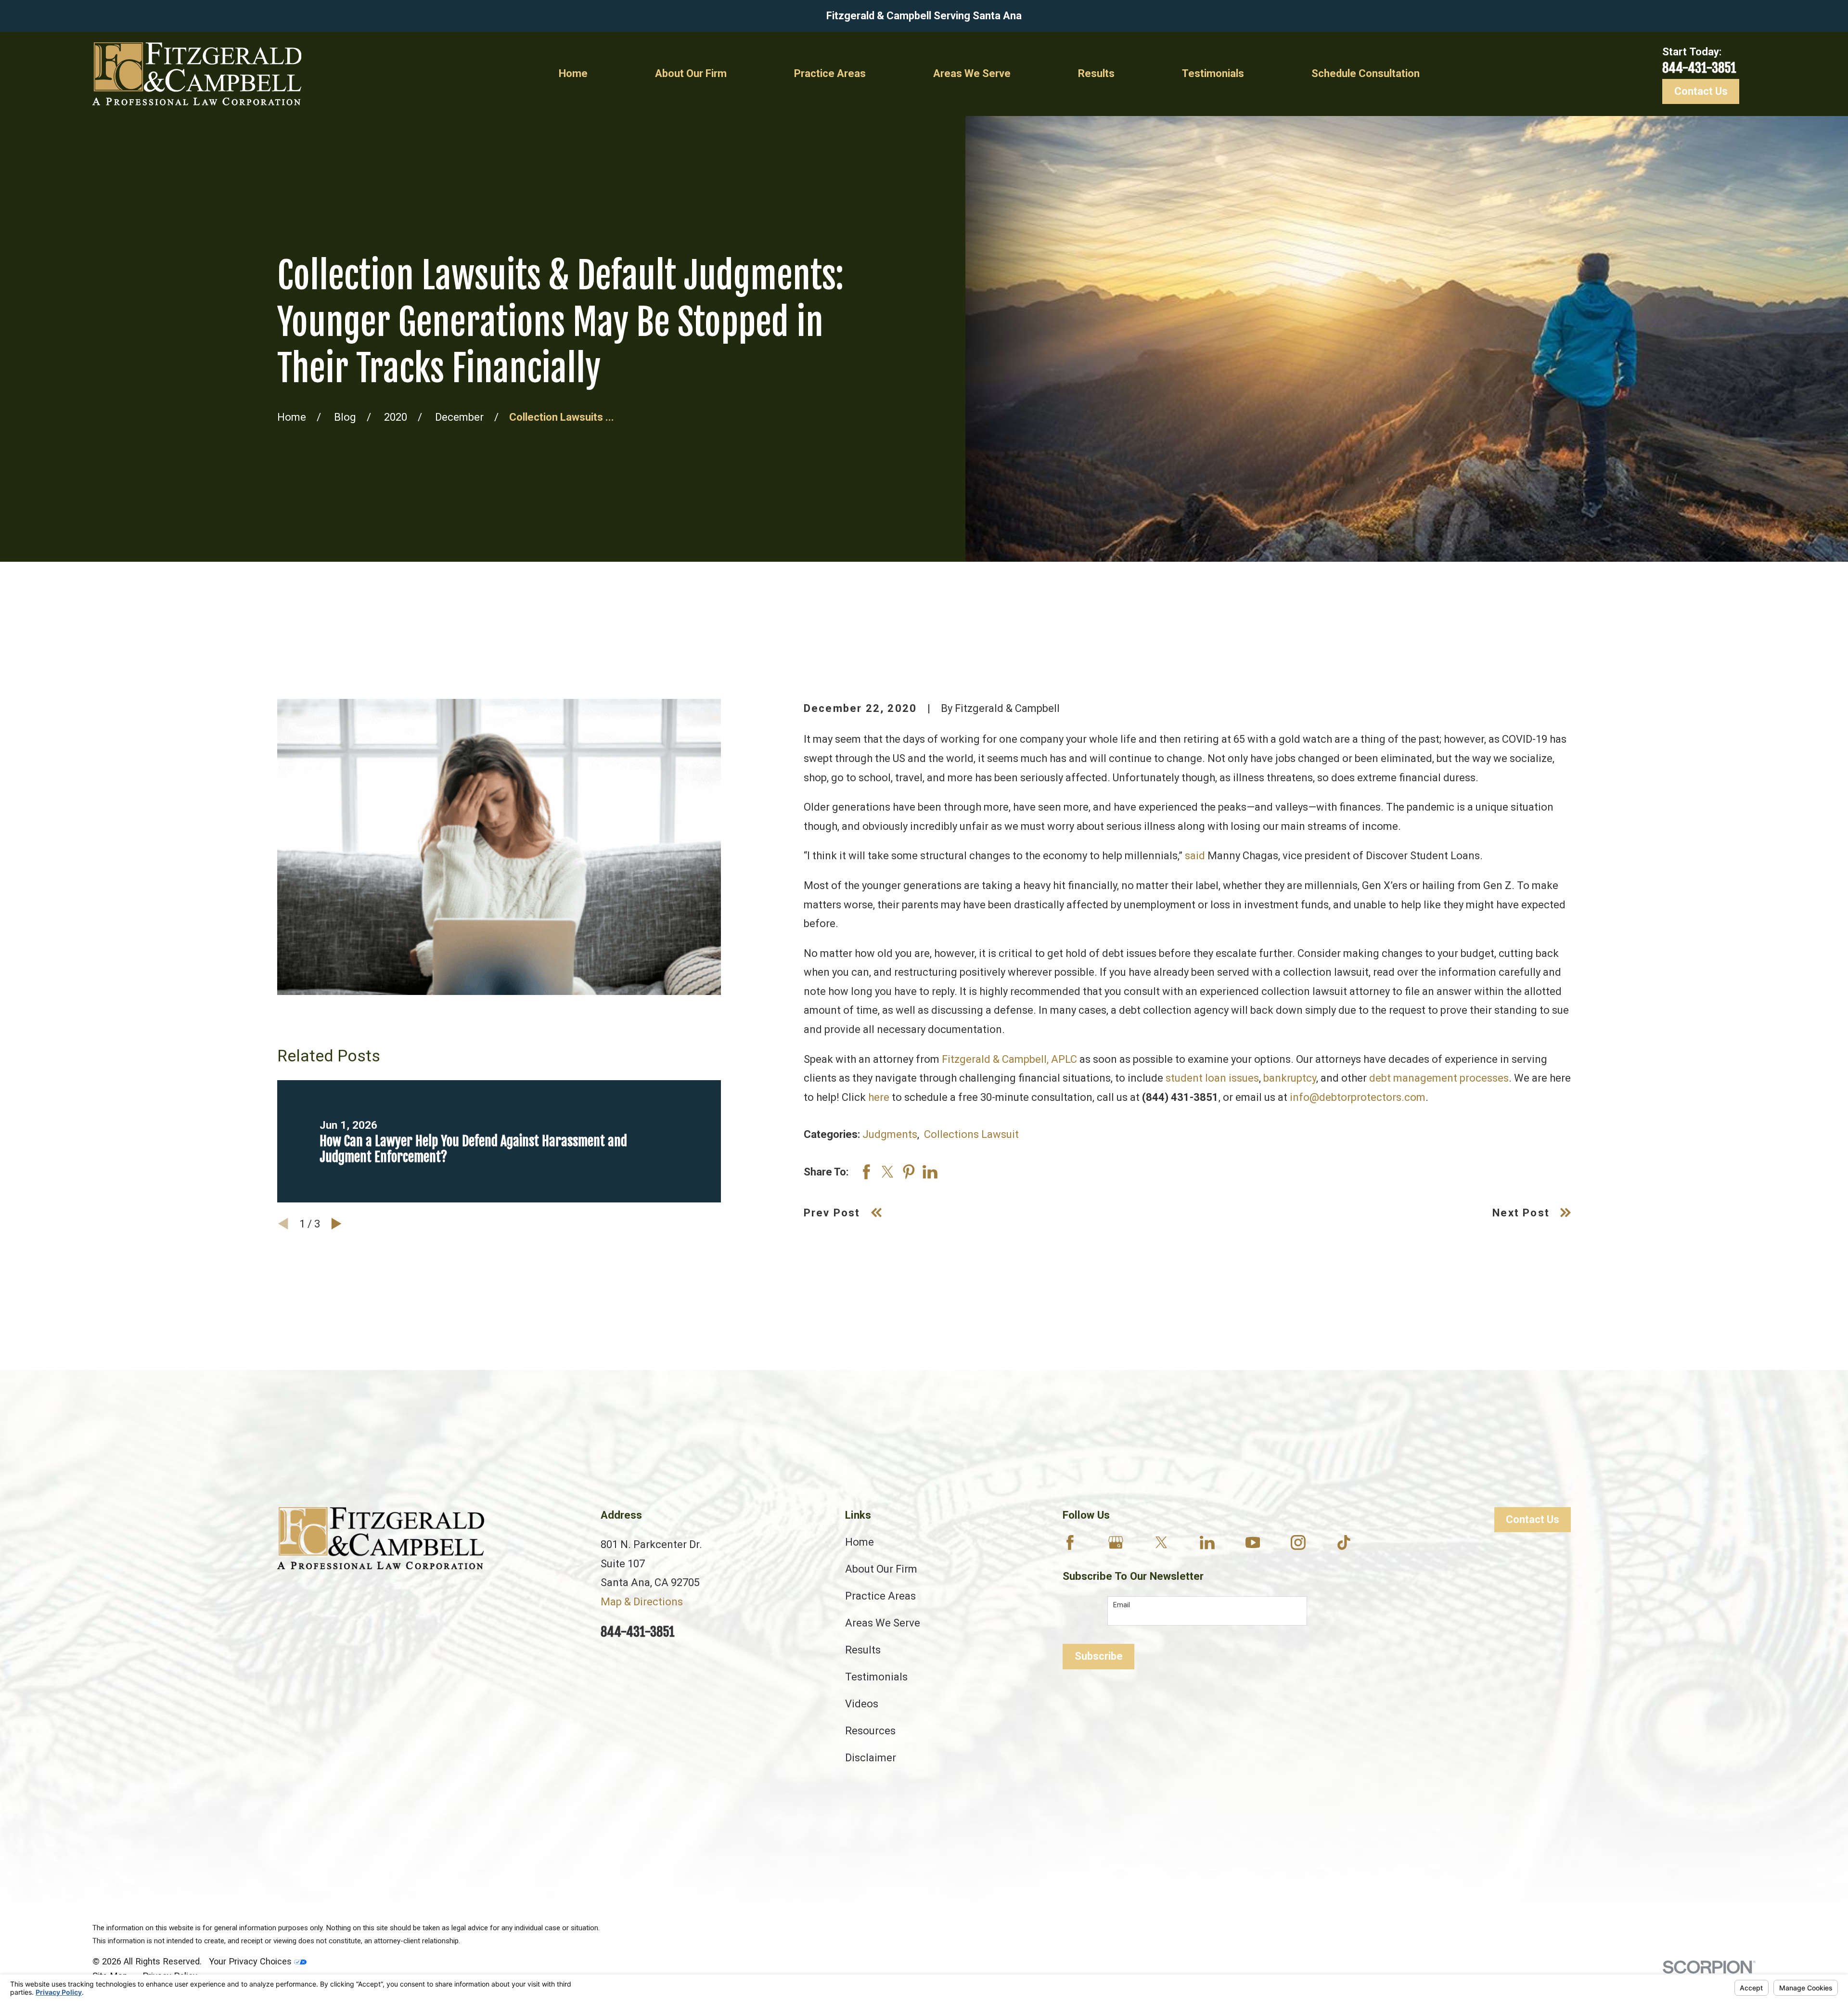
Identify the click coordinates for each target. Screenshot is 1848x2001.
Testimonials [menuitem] (1213, 73)
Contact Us (1701, 91)
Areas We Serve (883, 1623)
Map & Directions (642, 1602)
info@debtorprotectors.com (1358, 1097)
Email (1122, 1605)
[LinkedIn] (1207, 1543)
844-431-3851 (1699, 68)
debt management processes (1439, 1078)
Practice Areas (880, 1596)
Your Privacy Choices (251, 1961)
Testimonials (876, 1677)
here (879, 1097)
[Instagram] (1298, 1543)
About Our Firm (881, 1569)
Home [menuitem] (573, 73)
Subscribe (1099, 1656)
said (1195, 856)
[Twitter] (1161, 1543)
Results (863, 1650)
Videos (862, 1704)
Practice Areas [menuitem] (830, 73)
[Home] (197, 74)
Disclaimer (871, 1758)
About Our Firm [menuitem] (691, 73)
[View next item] (336, 1224)
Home (860, 1542)
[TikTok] (1344, 1543)
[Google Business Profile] (1116, 1543)
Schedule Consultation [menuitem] (1366, 73)
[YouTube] (1253, 1543)
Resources (870, 1731)
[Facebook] (1070, 1543)
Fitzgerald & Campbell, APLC (1009, 1059)
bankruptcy (1290, 1078)
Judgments (890, 1134)
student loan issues (1212, 1078)
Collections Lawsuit (971, 1134)
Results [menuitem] (1096, 73)
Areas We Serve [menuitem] (972, 73)
